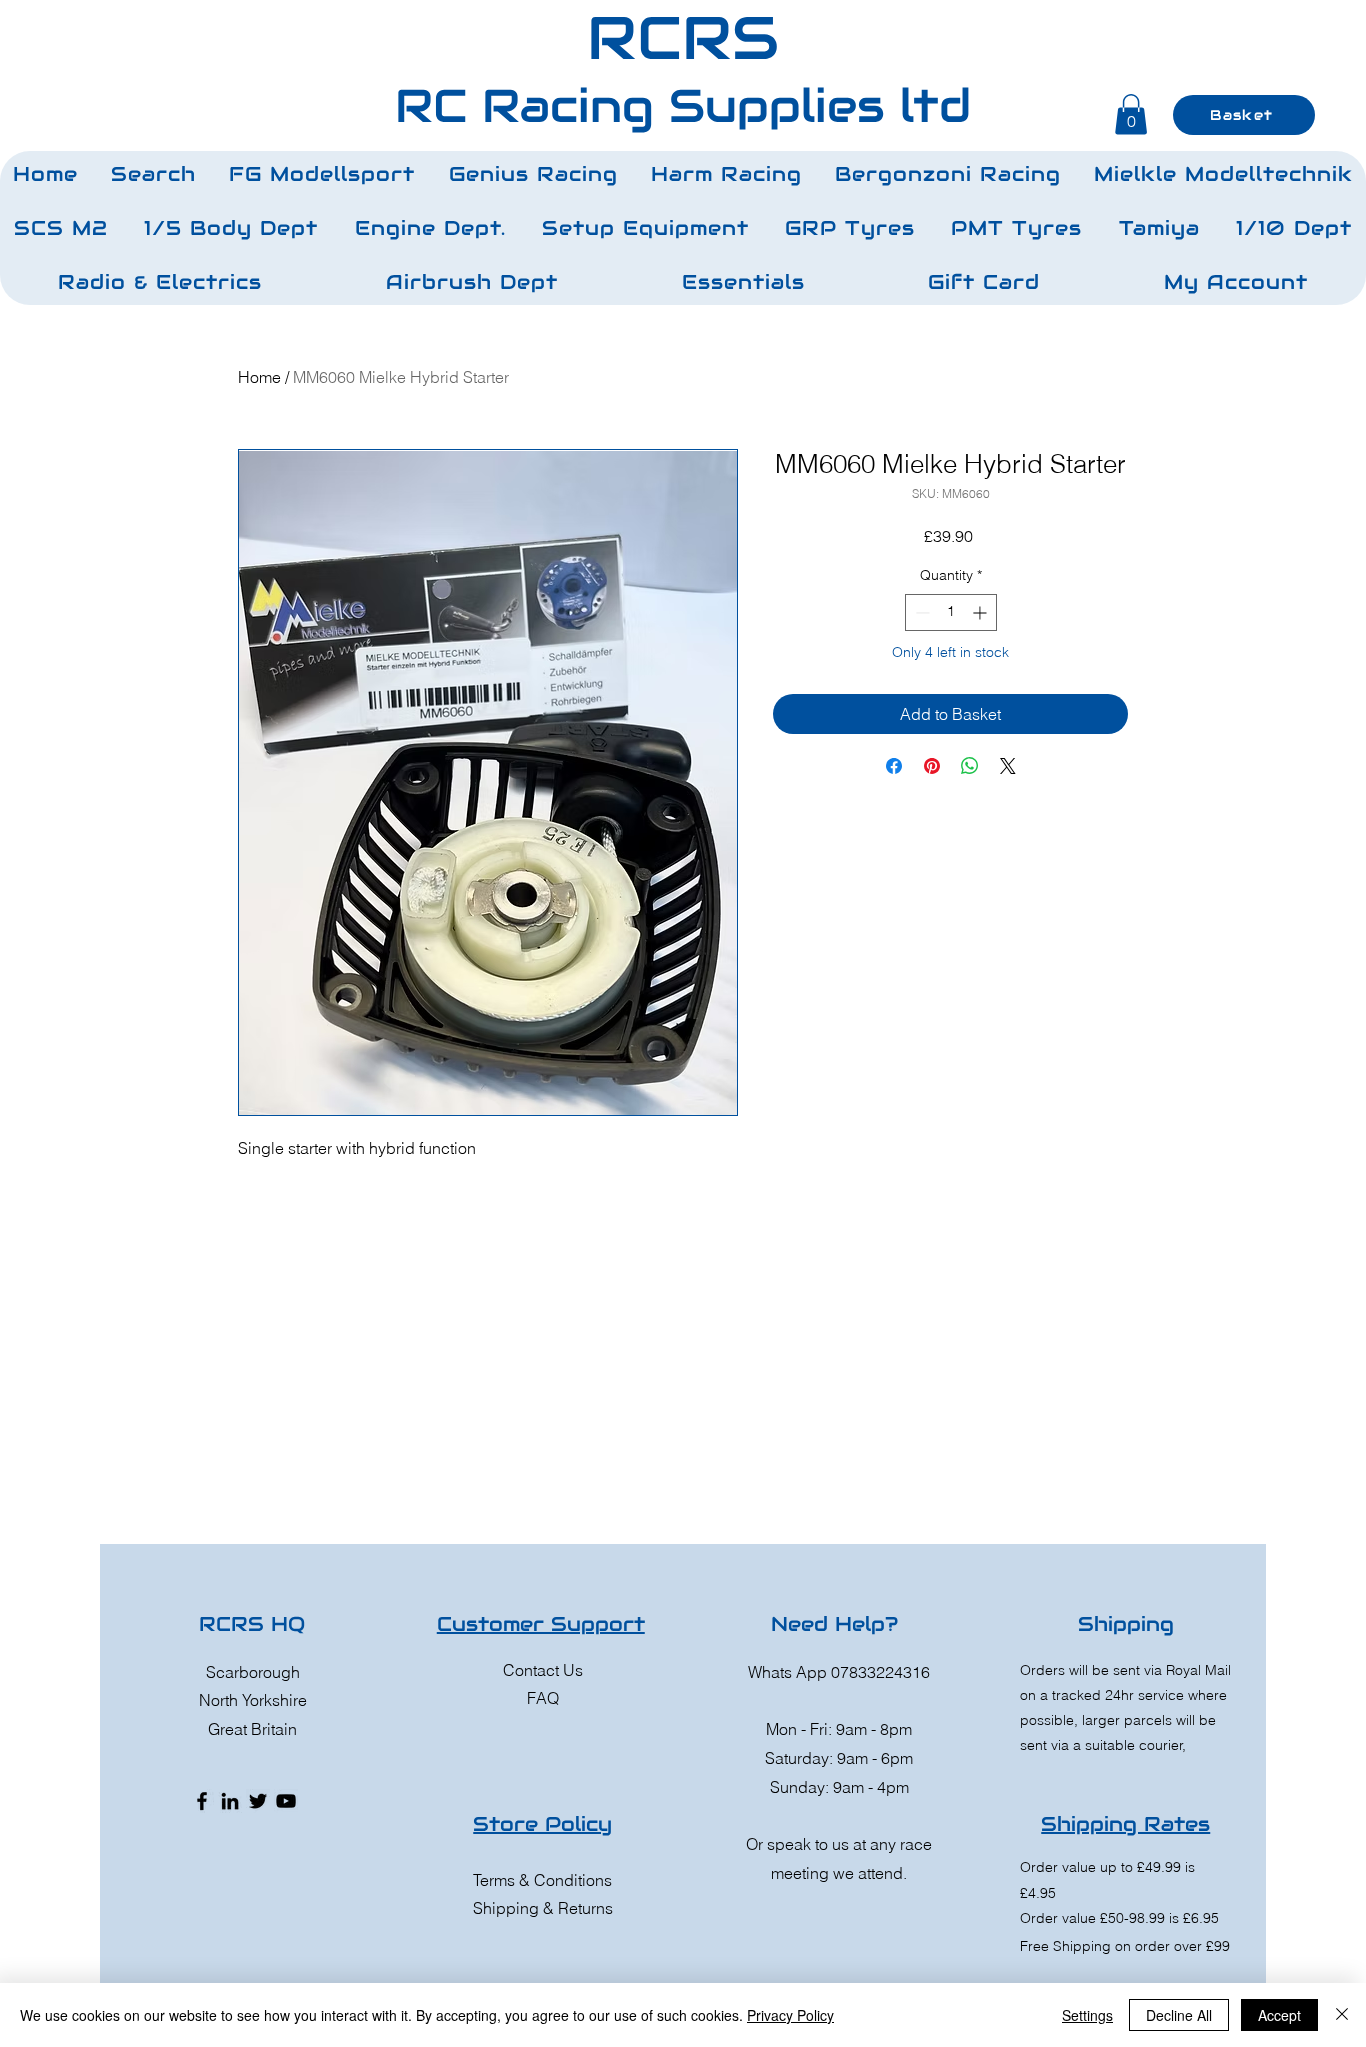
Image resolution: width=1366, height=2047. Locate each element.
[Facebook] (202, 1801)
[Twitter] (258, 1801)
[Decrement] (920, 612)
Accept (1279, 2015)
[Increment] (981, 612)
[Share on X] (1008, 766)
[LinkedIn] (230, 1801)
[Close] (1342, 2015)
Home (259, 377)
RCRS (683, 38)
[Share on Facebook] (894, 766)
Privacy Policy (790, 2015)
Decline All (1179, 2015)
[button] (322, 174)
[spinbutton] (951, 612)
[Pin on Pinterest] (932, 766)
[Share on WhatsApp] (970, 766)
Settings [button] (1087, 2015)
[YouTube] (286, 1801)
